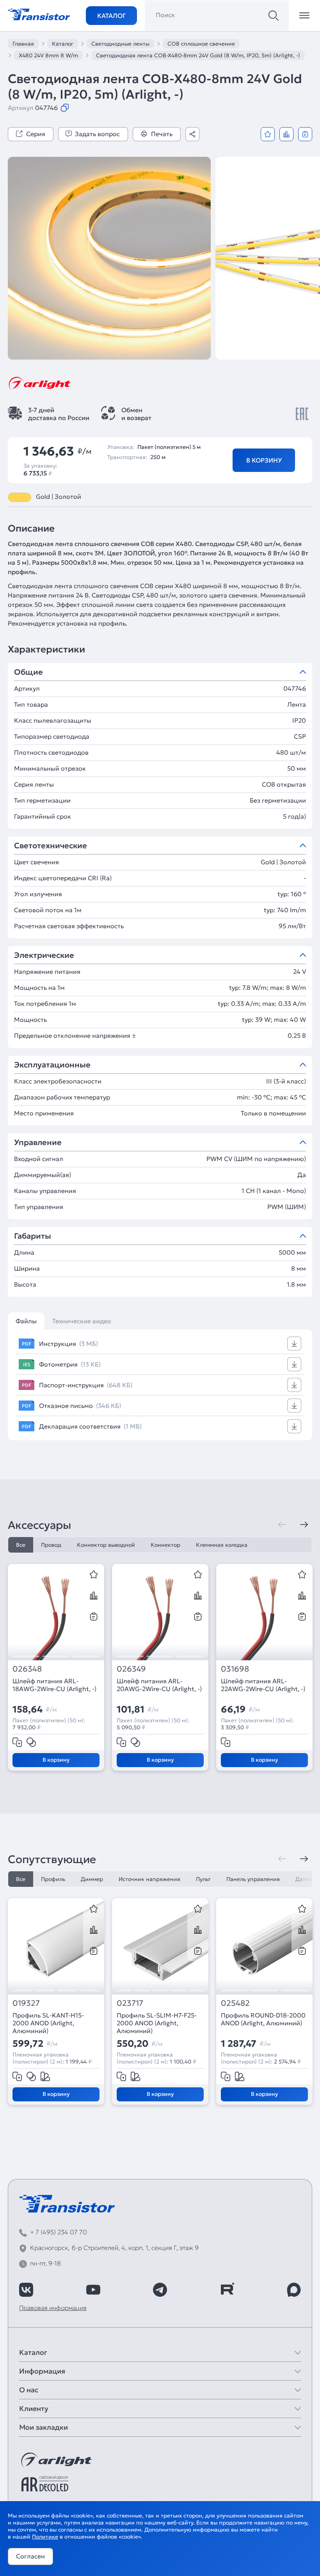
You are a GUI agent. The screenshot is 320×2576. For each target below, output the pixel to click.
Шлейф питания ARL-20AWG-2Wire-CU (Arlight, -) (159, 1685)
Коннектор (165, 1545)
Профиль (53, 1879)
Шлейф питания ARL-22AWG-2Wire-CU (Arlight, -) (263, 1685)
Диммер (92, 1879)
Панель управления (253, 1879)
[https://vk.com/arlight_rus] (26, 2290)
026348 (27, 1669)
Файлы (26, 1321)
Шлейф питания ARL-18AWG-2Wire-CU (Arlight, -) (54, 1685)
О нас (29, 2390)
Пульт (203, 1879)
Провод (51, 1545)
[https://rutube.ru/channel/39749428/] (227, 2290)
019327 (26, 2003)
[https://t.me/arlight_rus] (160, 2290)
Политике (45, 2537)
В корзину (264, 460)
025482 (235, 2003)
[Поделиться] (192, 134)
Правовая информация (53, 2308)
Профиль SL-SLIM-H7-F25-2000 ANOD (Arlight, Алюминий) (157, 2023)
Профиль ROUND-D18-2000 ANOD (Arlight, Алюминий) (263, 2019)
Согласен (30, 2556)
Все (21, 1545)
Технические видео (82, 1321)
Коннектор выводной (106, 1545)
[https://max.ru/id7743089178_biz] (294, 2290)
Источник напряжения (149, 1879)
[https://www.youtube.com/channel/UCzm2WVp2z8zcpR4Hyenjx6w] (93, 2290)
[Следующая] (304, 1525)
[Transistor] (39, 14)
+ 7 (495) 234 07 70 (59, 2232)
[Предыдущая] (282, 1525)
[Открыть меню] (304, 16)
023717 (130, 2003)
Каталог (111, 16)
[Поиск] (274, 16)
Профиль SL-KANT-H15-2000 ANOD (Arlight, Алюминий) (48, 2023)
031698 (235, 1669)
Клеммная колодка (222, 1545)
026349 (131, 1669)
